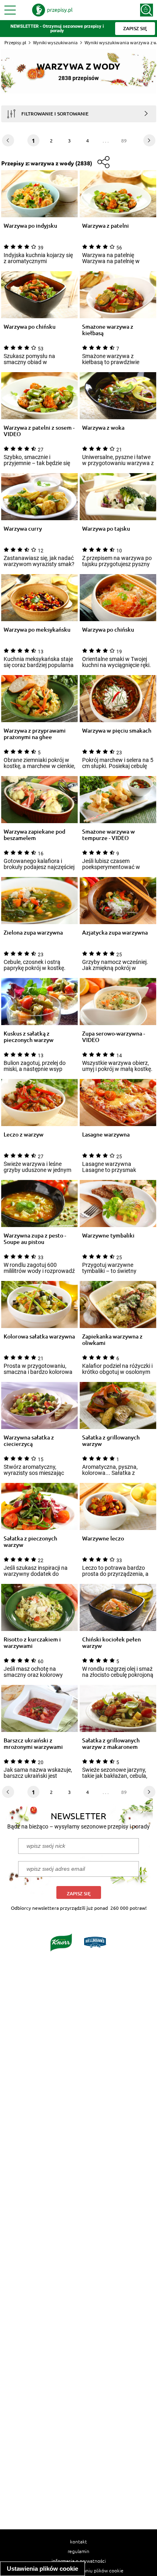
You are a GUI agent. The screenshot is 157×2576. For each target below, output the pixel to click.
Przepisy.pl (15, 42)
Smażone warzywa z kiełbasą (108, 330)
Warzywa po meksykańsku (37, 630)
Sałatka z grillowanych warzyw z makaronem (111, 1744)
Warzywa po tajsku (106, 529)
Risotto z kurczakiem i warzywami (32, 1643)
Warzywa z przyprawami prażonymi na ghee (35, 734)
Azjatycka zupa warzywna (115, 933)
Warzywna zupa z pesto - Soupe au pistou (35, 1239)
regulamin (78, 2551)
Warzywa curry (23, 529)
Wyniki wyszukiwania (55, 42)
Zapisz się (79, 1893)
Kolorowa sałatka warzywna (39, 1337)
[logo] (52, 10)
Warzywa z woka (103, 428)
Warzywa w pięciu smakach (117, 731)
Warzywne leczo (103, 1539)
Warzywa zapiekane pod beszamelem (34, 835)
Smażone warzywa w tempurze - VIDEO (108, 835)
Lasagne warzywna (106, 1135)
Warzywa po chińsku (30, 327)
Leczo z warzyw (24, 1135)
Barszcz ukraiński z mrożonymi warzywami (33, 1744)
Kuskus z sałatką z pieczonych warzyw (29, 1037)
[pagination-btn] (149, 140)
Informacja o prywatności (79, 2561)
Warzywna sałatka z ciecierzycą (29, 1441)
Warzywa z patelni (105, 226)
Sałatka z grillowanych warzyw (111, 1441)
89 (124, 140)
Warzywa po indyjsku (30, 226)
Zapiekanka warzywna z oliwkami (112, 1340)
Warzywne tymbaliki (108, 1236)
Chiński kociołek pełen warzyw (112, 1643)
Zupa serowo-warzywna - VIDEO (114, 1037)
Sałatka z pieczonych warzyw (30, 1542)
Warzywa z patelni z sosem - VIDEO (39, 431)
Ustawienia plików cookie (42, 2569)
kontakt (78, 2541)
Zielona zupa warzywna (33, 933)
